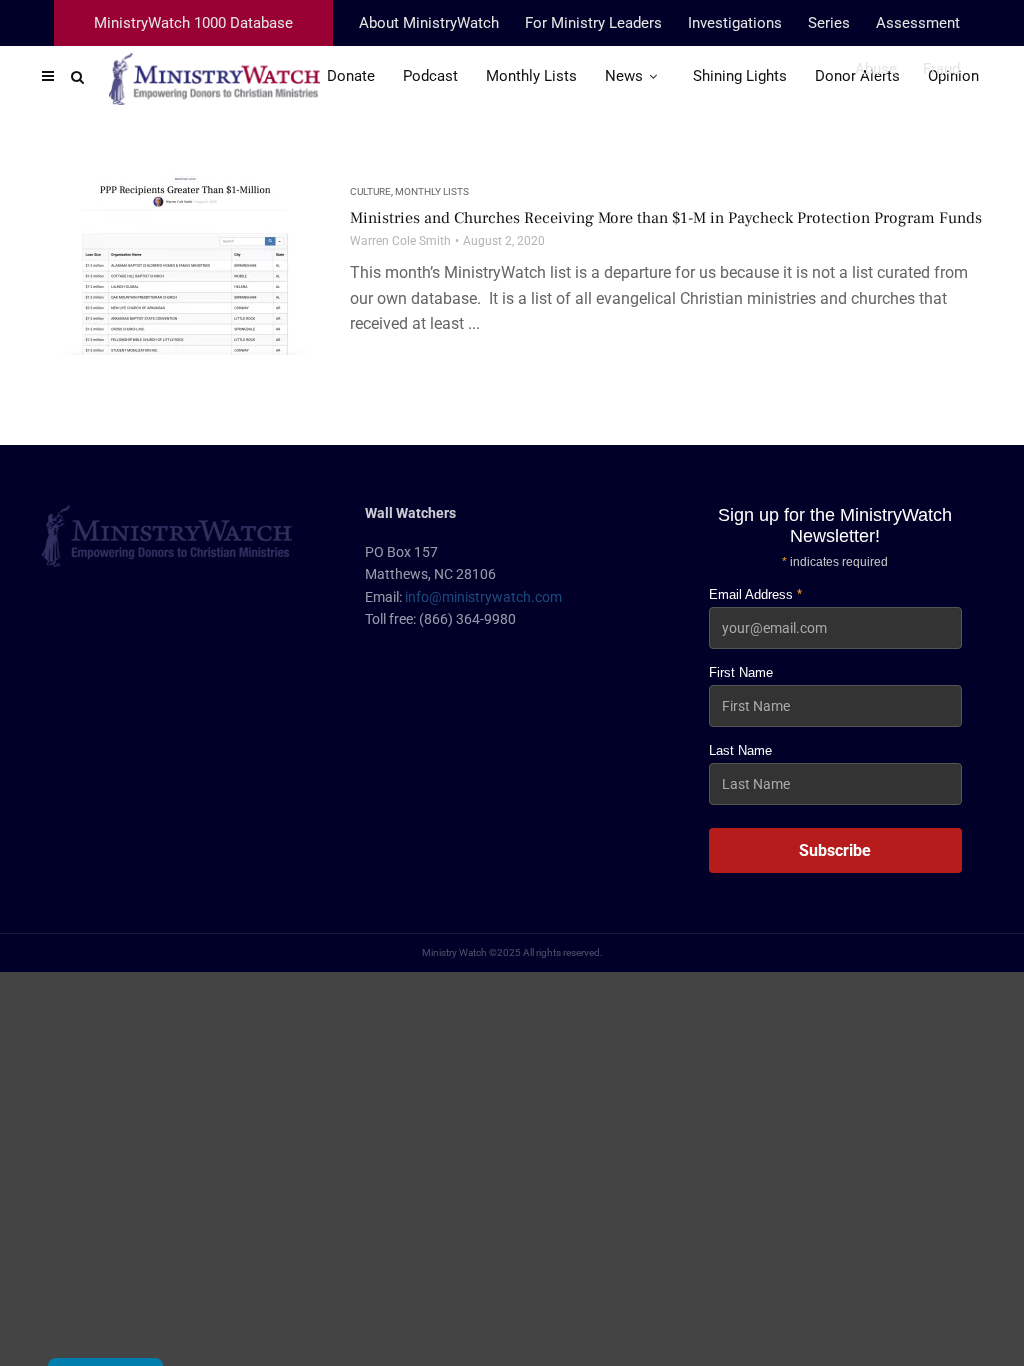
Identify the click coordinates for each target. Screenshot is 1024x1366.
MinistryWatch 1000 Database (193, 23)
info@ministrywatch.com (483, 597)
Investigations (735, 23)
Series (829, 23)
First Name (741, 672)
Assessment (918, 23)
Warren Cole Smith (400, 241)
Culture (370, 191)
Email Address (755, 594)
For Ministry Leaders (593, 23)
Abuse (876, 69)
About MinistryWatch (429, 23)
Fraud (941, 69)
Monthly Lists (432, 191)
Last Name (740, 750)
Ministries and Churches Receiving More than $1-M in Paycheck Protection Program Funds (666, 218)
